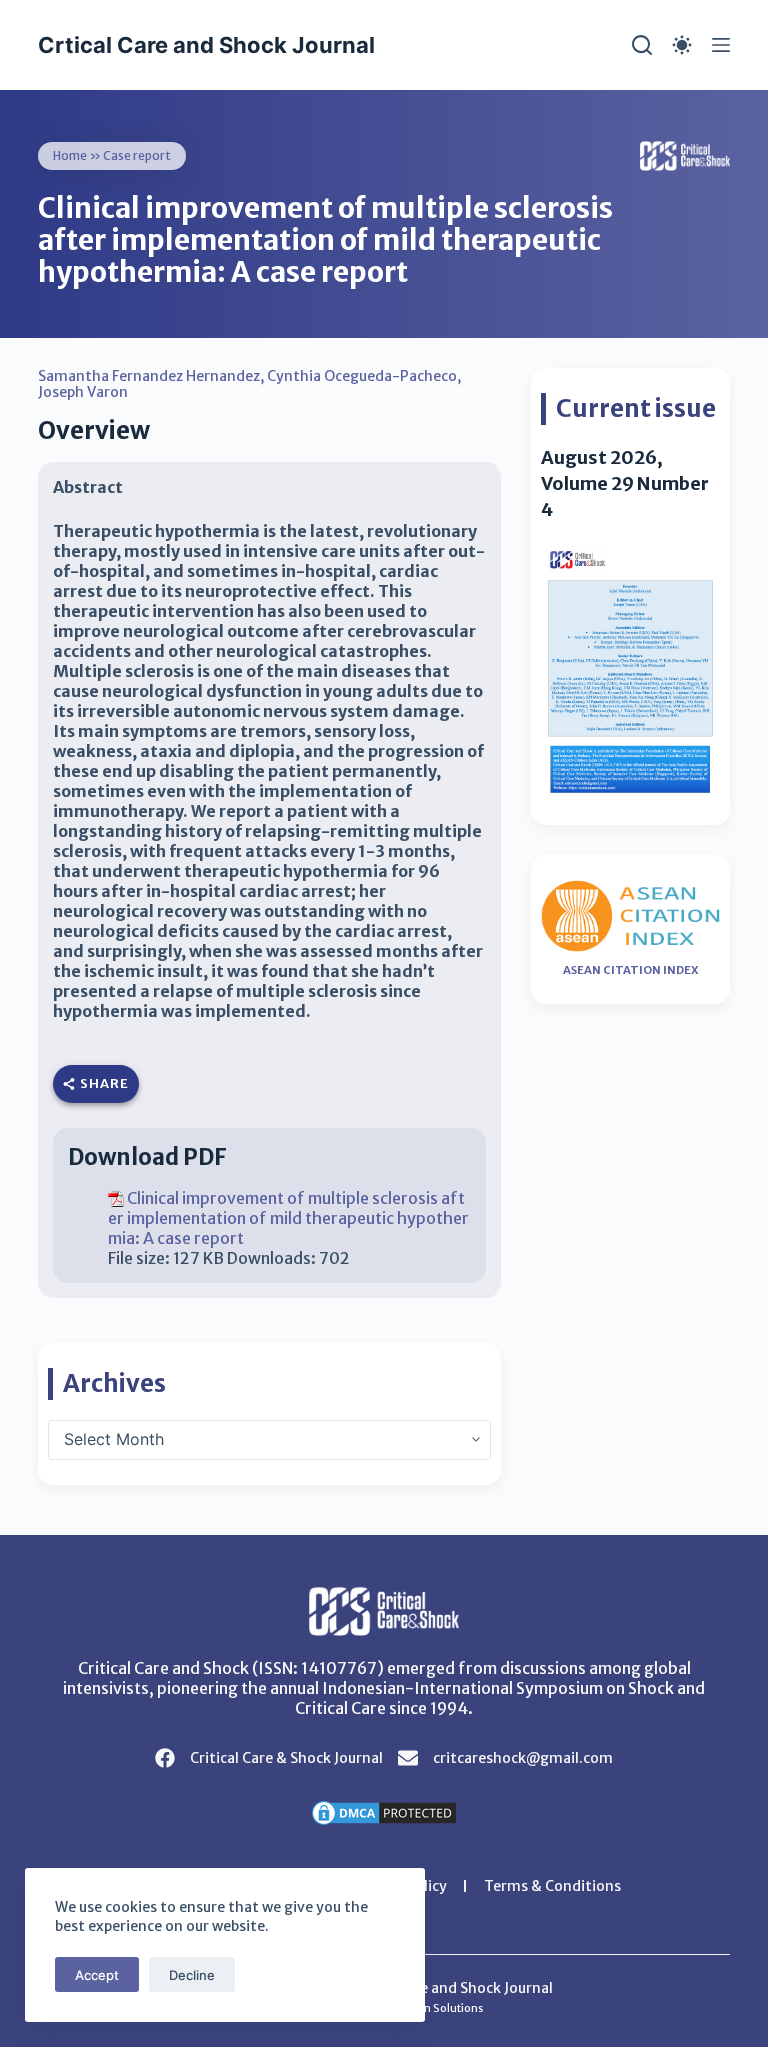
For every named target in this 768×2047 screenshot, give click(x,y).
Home (70, 155)
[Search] (642, 45)
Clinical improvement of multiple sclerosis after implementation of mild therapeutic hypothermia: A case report (288, 1218)
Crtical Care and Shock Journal (206, 45)
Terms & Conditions (552, 1886)
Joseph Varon (83, 392)
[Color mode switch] (682, 45)
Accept (97, 1975)
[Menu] (721, 45)
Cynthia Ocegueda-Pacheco (362, 376)
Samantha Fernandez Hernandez (149, 376)
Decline (192, 1975)
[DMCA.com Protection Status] (384, 1811)
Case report (137, 155)
